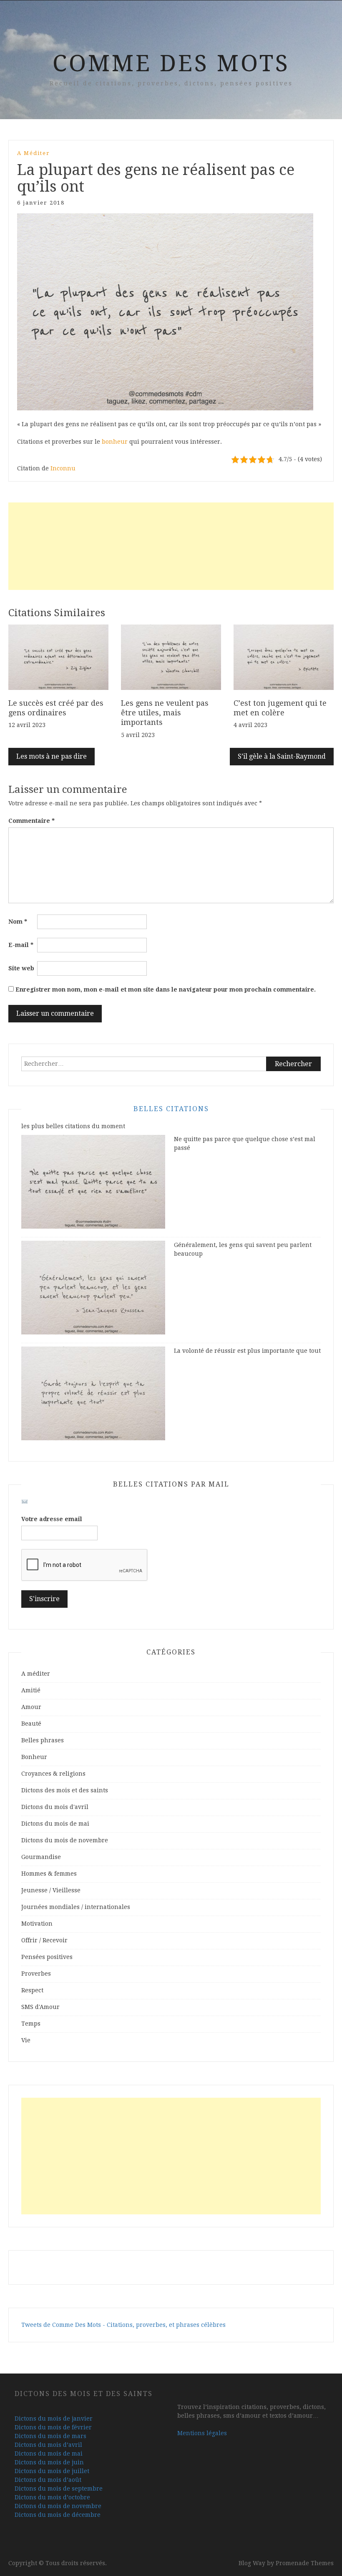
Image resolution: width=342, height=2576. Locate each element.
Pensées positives (47, 1957)
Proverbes (36, 1974)
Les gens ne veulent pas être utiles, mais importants (165, 713)
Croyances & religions (53, 1774)
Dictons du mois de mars (50, 2436)
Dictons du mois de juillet (52, 2471)
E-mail (21, 945)
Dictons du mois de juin (49, 2462)
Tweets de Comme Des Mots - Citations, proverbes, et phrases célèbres (123, 2325)
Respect (32, 1990)
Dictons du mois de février (53, 2427)
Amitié (31, 1690)
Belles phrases (43, 1740)
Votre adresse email (52, 1519)
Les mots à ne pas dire (52, 756)
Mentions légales (202, 2433)
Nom (18, 922)
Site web (21, 968)
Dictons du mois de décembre (58, 2515)
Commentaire (31, 821)
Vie (26, 2040)
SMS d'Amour (40, 2007)
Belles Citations (171, 1109)
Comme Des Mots (171, 63)
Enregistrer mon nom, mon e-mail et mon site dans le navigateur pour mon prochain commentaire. (166, 989)
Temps (31, 2024)
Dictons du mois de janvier (54, 2419)
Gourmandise (41, 1857)
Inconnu (63, 468)
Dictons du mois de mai (55, 1824)
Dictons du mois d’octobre (52, 2497)
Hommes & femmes (49, 1874)
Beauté (31, 1724)
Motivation (37, 1924)
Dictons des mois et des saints (65, 1790)
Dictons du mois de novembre (65, 1840)
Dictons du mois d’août (48, 2480)
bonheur (115, 442)
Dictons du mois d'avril (55, 1807)
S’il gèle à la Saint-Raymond (282, 756)
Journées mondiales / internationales (76, 1907)
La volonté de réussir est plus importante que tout (247, 1351)
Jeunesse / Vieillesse (51, 1890)
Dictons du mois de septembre (59, 2489)
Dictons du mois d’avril (48, 2445)
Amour (31, 1707)
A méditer (34, 153)
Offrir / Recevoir (44, 1940)
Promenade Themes (305, 2563)
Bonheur (34, 1757)
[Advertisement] (171, 546)
